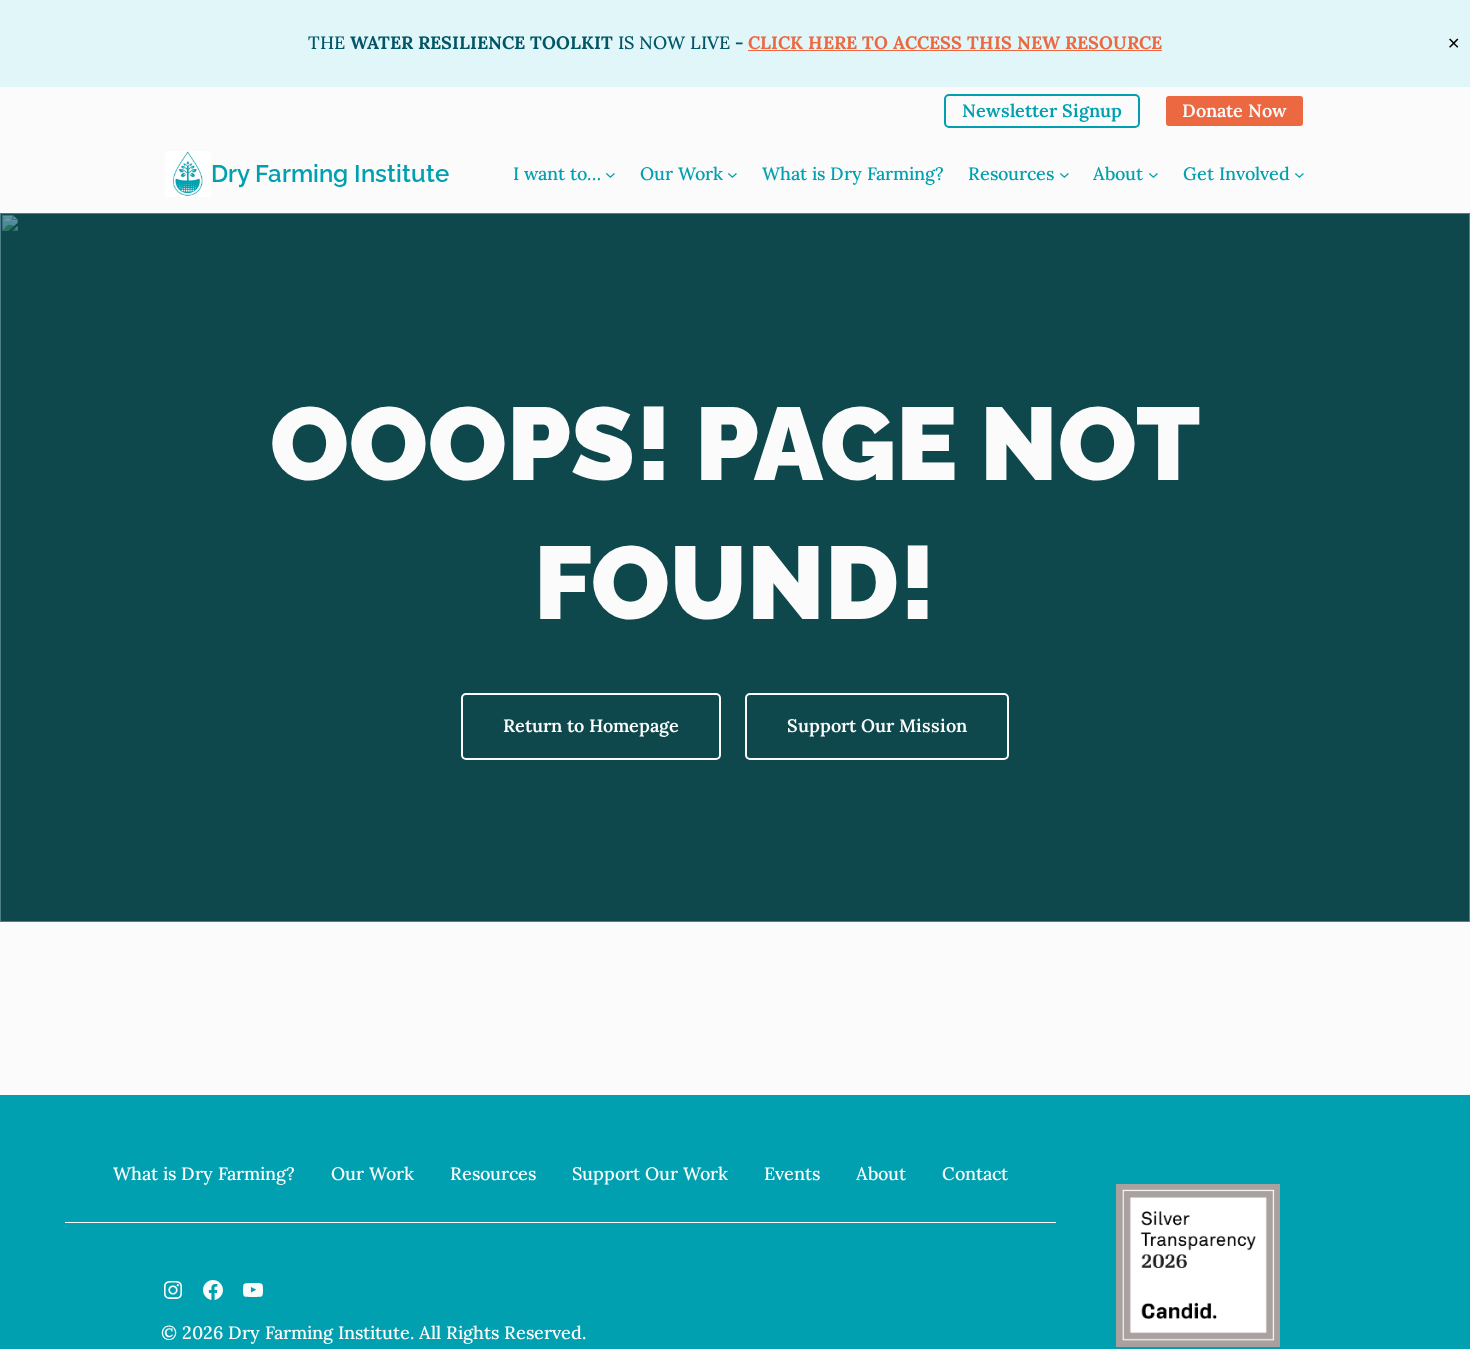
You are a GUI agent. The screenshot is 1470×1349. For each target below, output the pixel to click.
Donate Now (1234, 110)
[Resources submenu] (1064, 174)
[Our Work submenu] (732, 174)
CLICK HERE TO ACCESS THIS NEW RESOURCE (955, 42)
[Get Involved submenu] (1299, 174)
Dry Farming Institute (330, 173)
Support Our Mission (877, 725)
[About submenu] (1153, 174)
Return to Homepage (591, 725)
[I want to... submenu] (610, 174)
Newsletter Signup (1042, 110)
